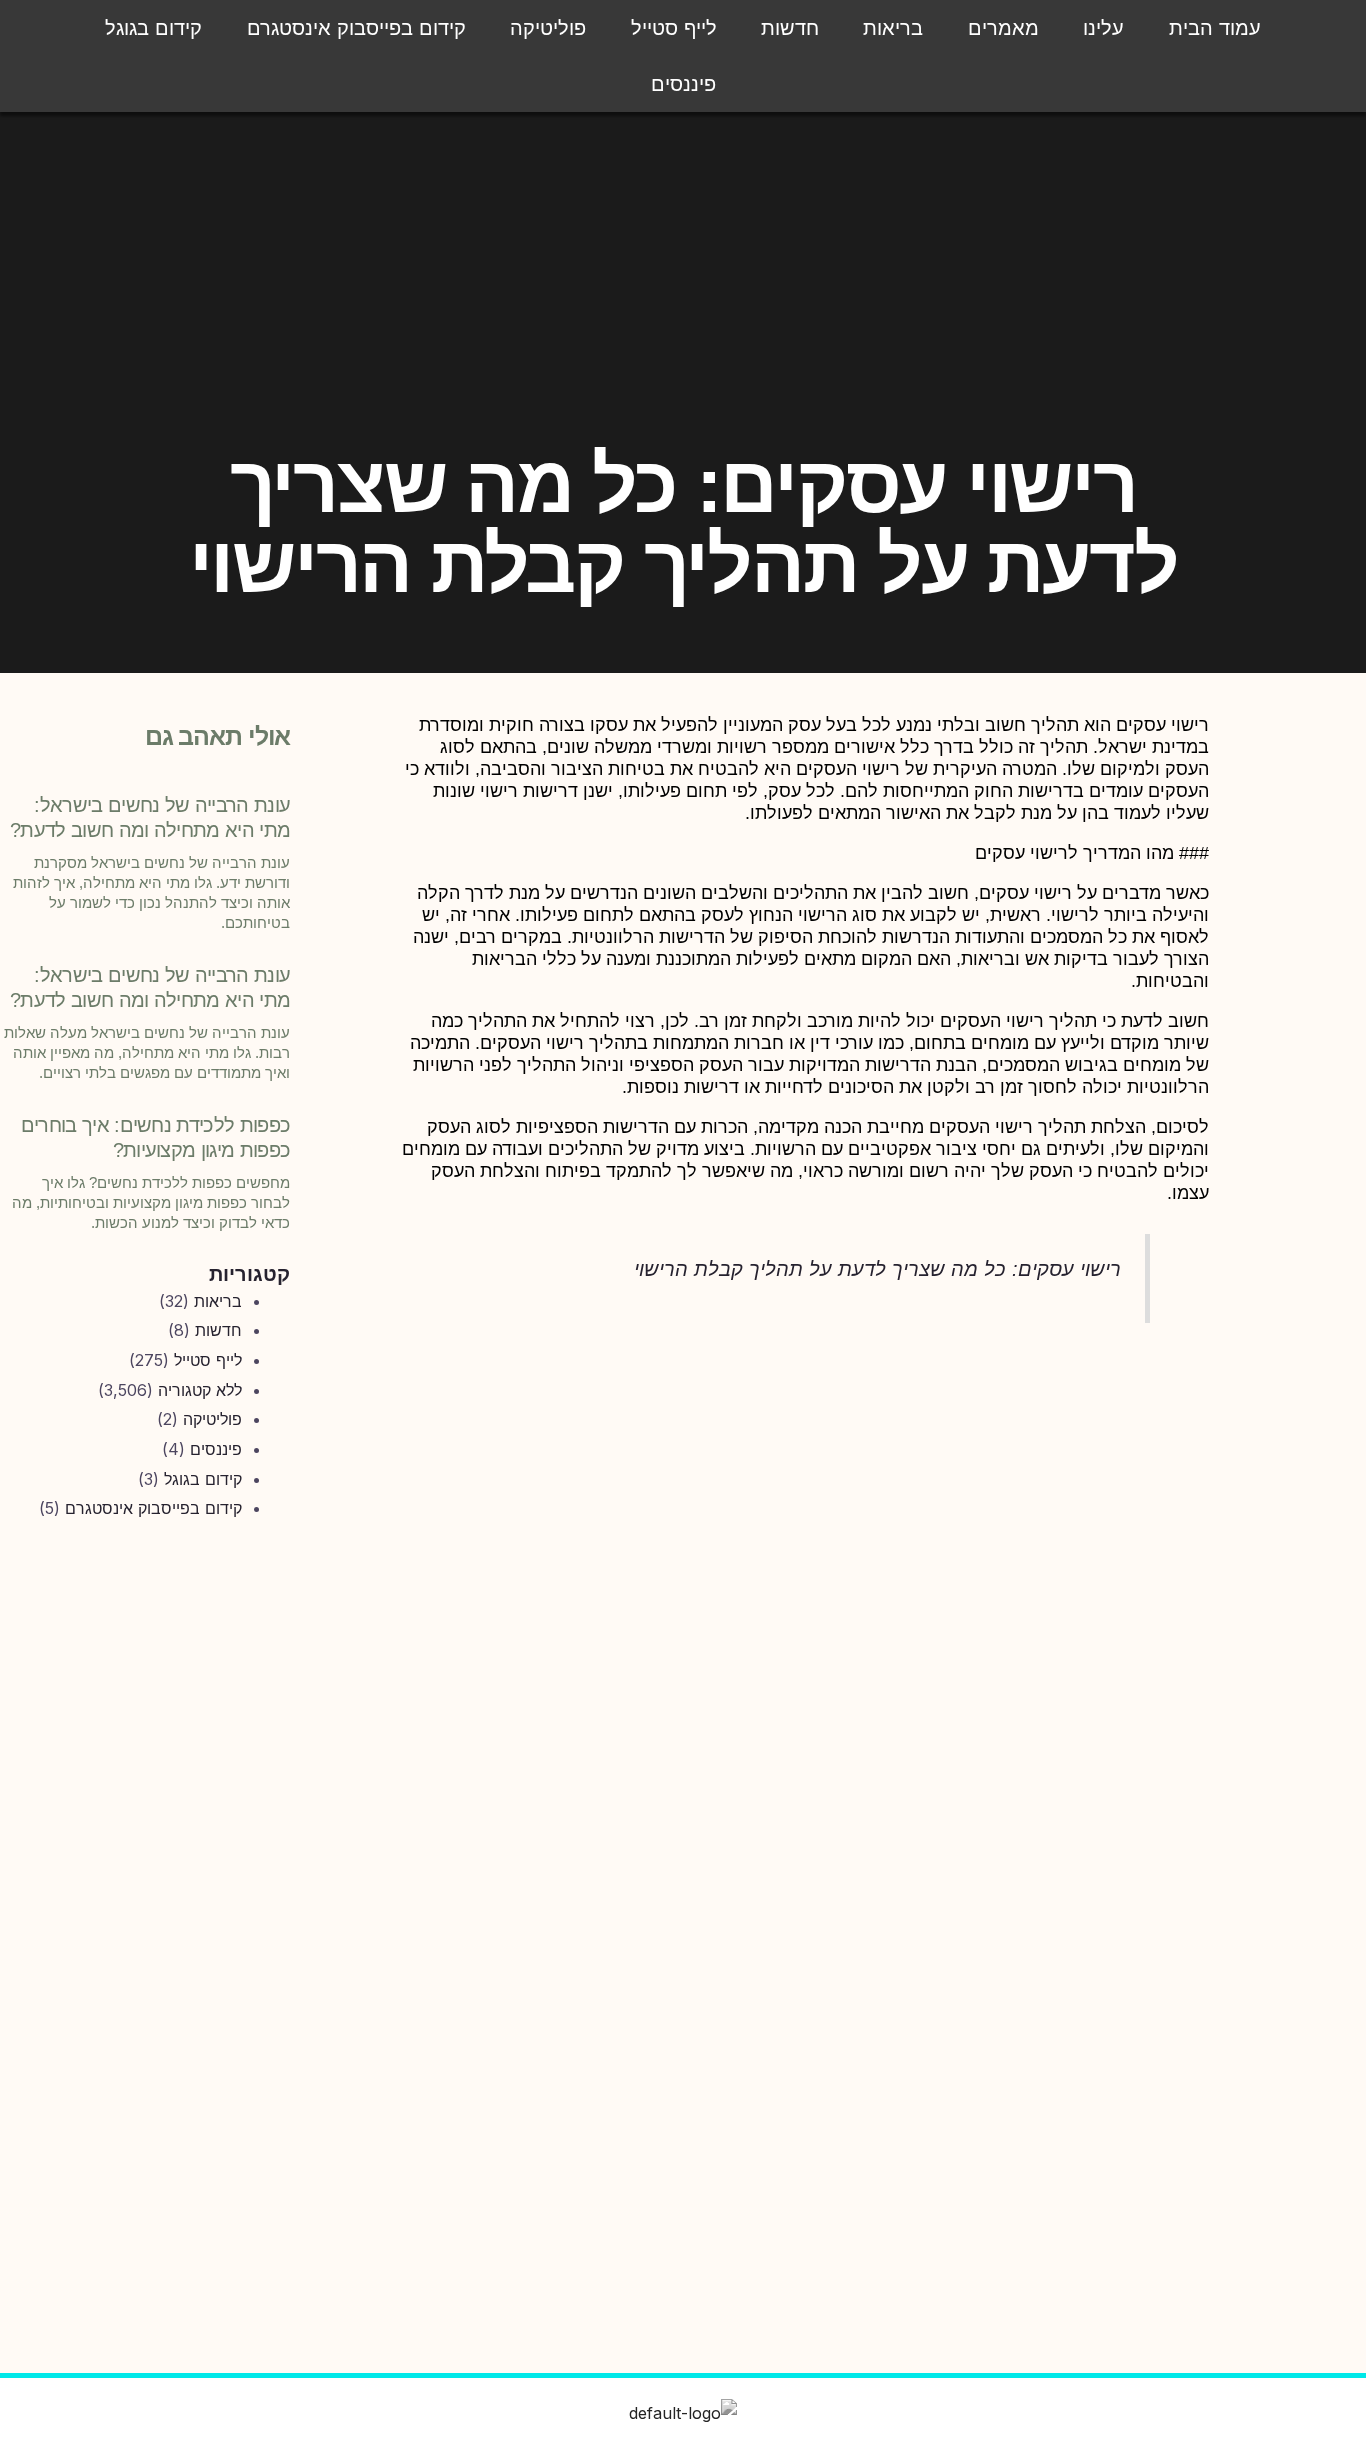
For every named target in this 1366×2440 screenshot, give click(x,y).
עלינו (1103, 28)
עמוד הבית (1215, 28)
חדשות (790, 28)
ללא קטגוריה (200, 1390)
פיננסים (683, 84)
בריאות (893, 28)
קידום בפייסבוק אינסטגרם (356, 28)
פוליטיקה (548, 28)
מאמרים (1003, 28)
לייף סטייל (674, 28)
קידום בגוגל (153, 28)
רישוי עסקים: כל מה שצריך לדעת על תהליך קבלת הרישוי (877, 1269)
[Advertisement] (146, 1868)
